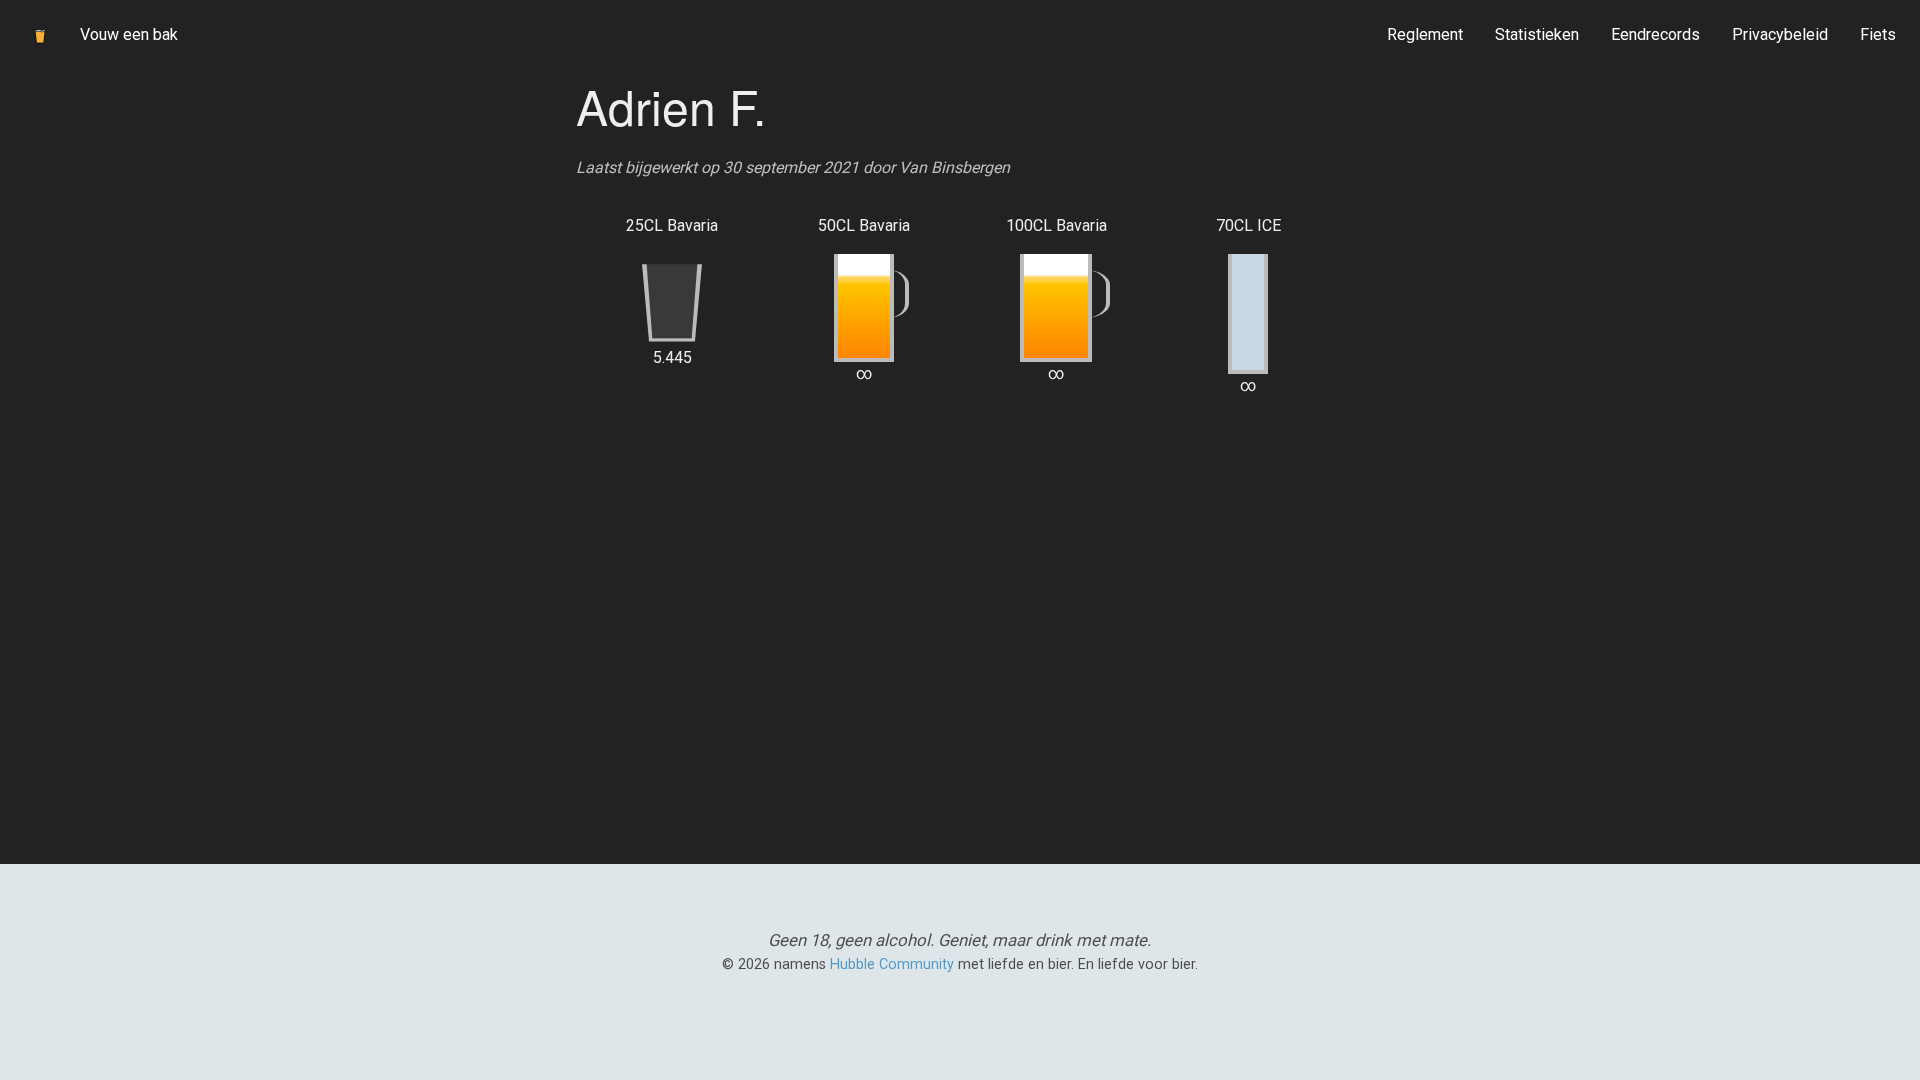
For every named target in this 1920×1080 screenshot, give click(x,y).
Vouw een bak (129, 34)
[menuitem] (1425, 35)
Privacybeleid (1780, 34)
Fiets (1878, 34)
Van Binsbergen (954, 167)
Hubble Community (892, 964)
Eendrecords (1655, 34)
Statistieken (1537, 34)
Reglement (1425, 34)
